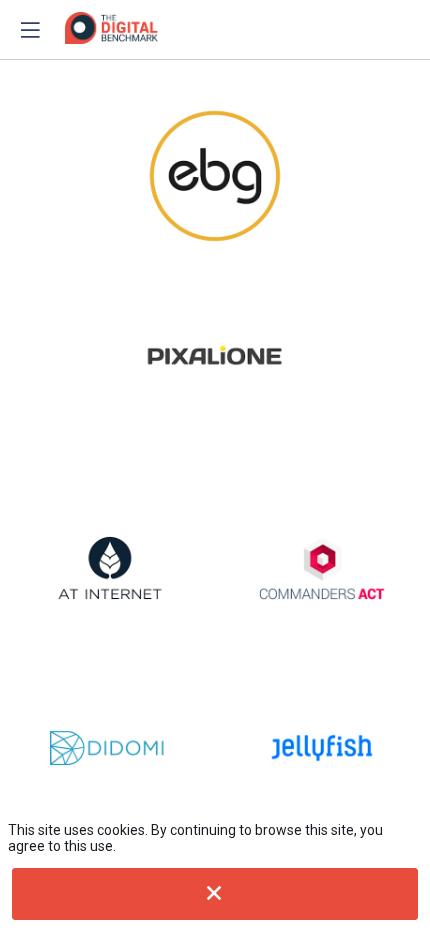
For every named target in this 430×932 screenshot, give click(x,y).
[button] (30, 30)
